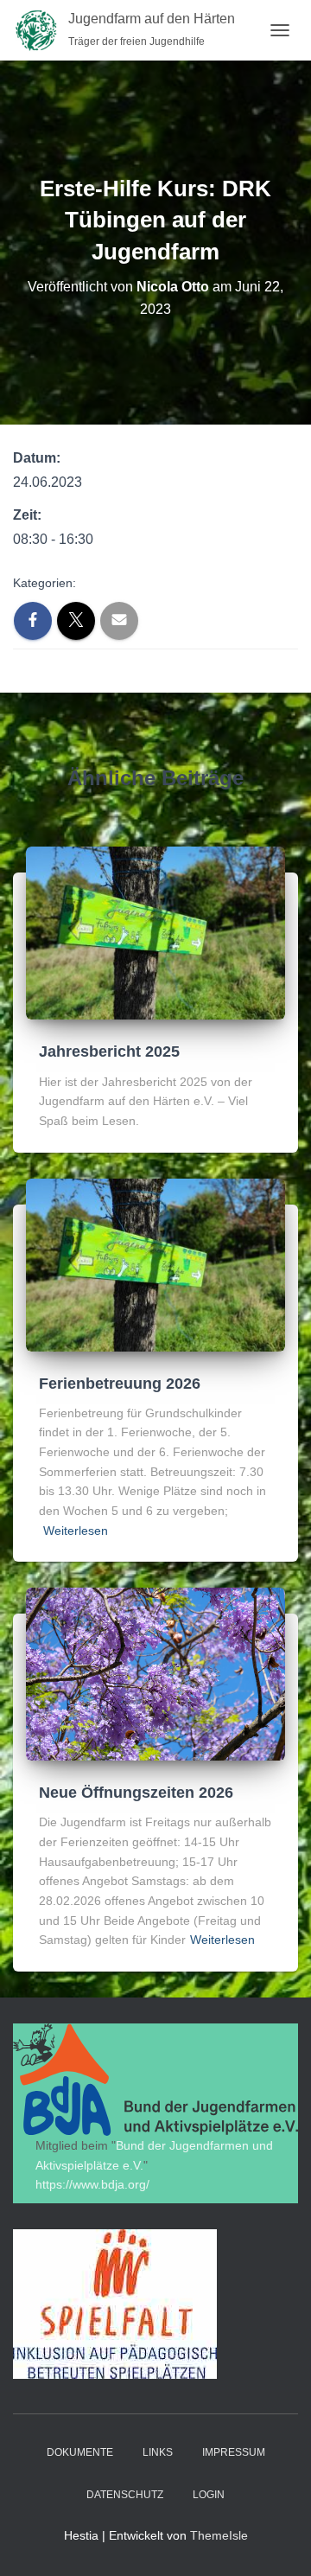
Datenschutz (125, 2495)
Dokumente (80, 2452)
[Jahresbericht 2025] (155, 932)
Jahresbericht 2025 (109, 1051)
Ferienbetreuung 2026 (120, 1384)
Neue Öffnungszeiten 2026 (136, 1793)
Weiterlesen (76, 1531)
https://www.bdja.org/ (92, 2184)
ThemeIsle (219, 2535)
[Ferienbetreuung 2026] (155, 1263)
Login (209, 2495)
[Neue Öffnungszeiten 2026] (155, 1673)
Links (158, 2452)
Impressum (234, 2452)
